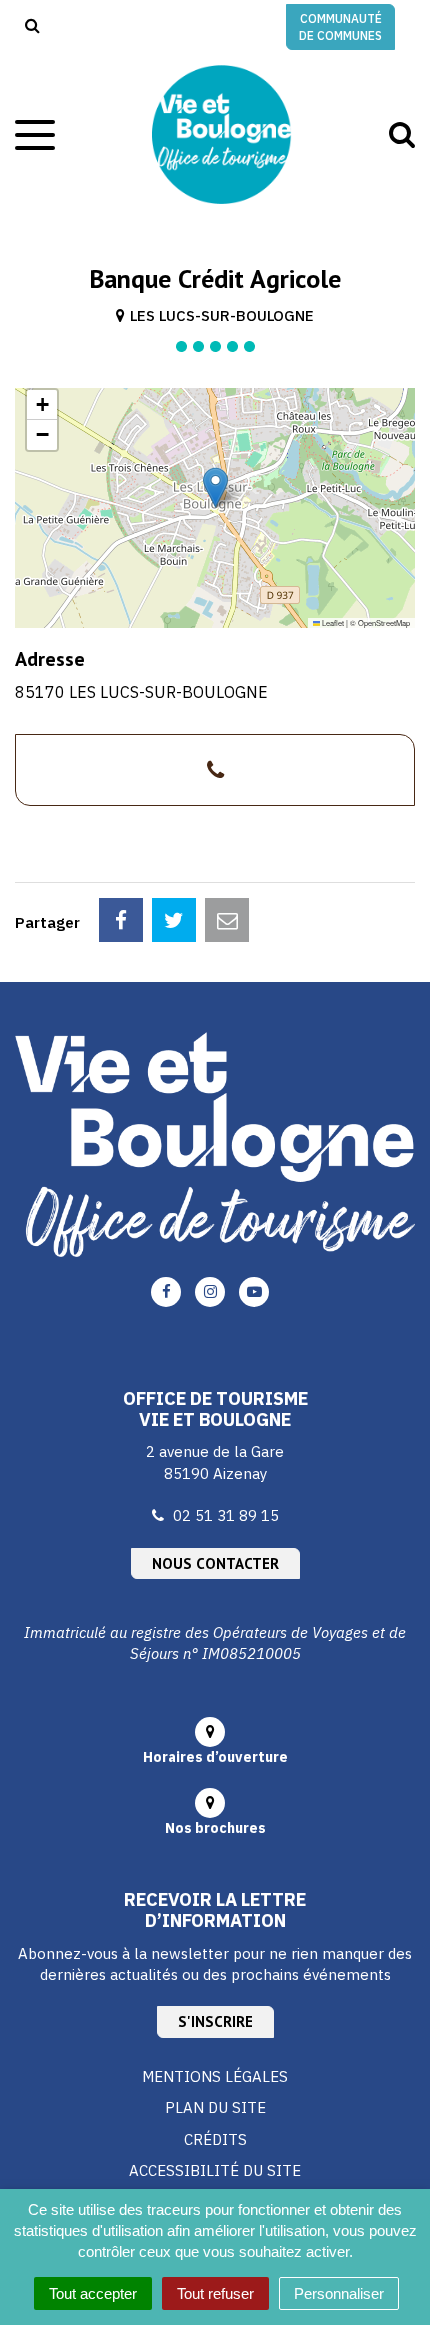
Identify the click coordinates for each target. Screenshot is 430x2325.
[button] (215, 487)
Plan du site (215, 2107)
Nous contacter (215, 1563)
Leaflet (332, 622)
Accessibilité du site (215, 2170)
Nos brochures (215, 1828)
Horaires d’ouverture (215, 1757)
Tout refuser (215, 2293)
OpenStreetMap (384, 622)
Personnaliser (339, 2293)
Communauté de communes (340, 27)
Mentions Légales (215, 2076)
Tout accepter (93, 2293)
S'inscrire (215, 2021)
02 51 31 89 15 (226, 1515)
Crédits (215, 2139)
